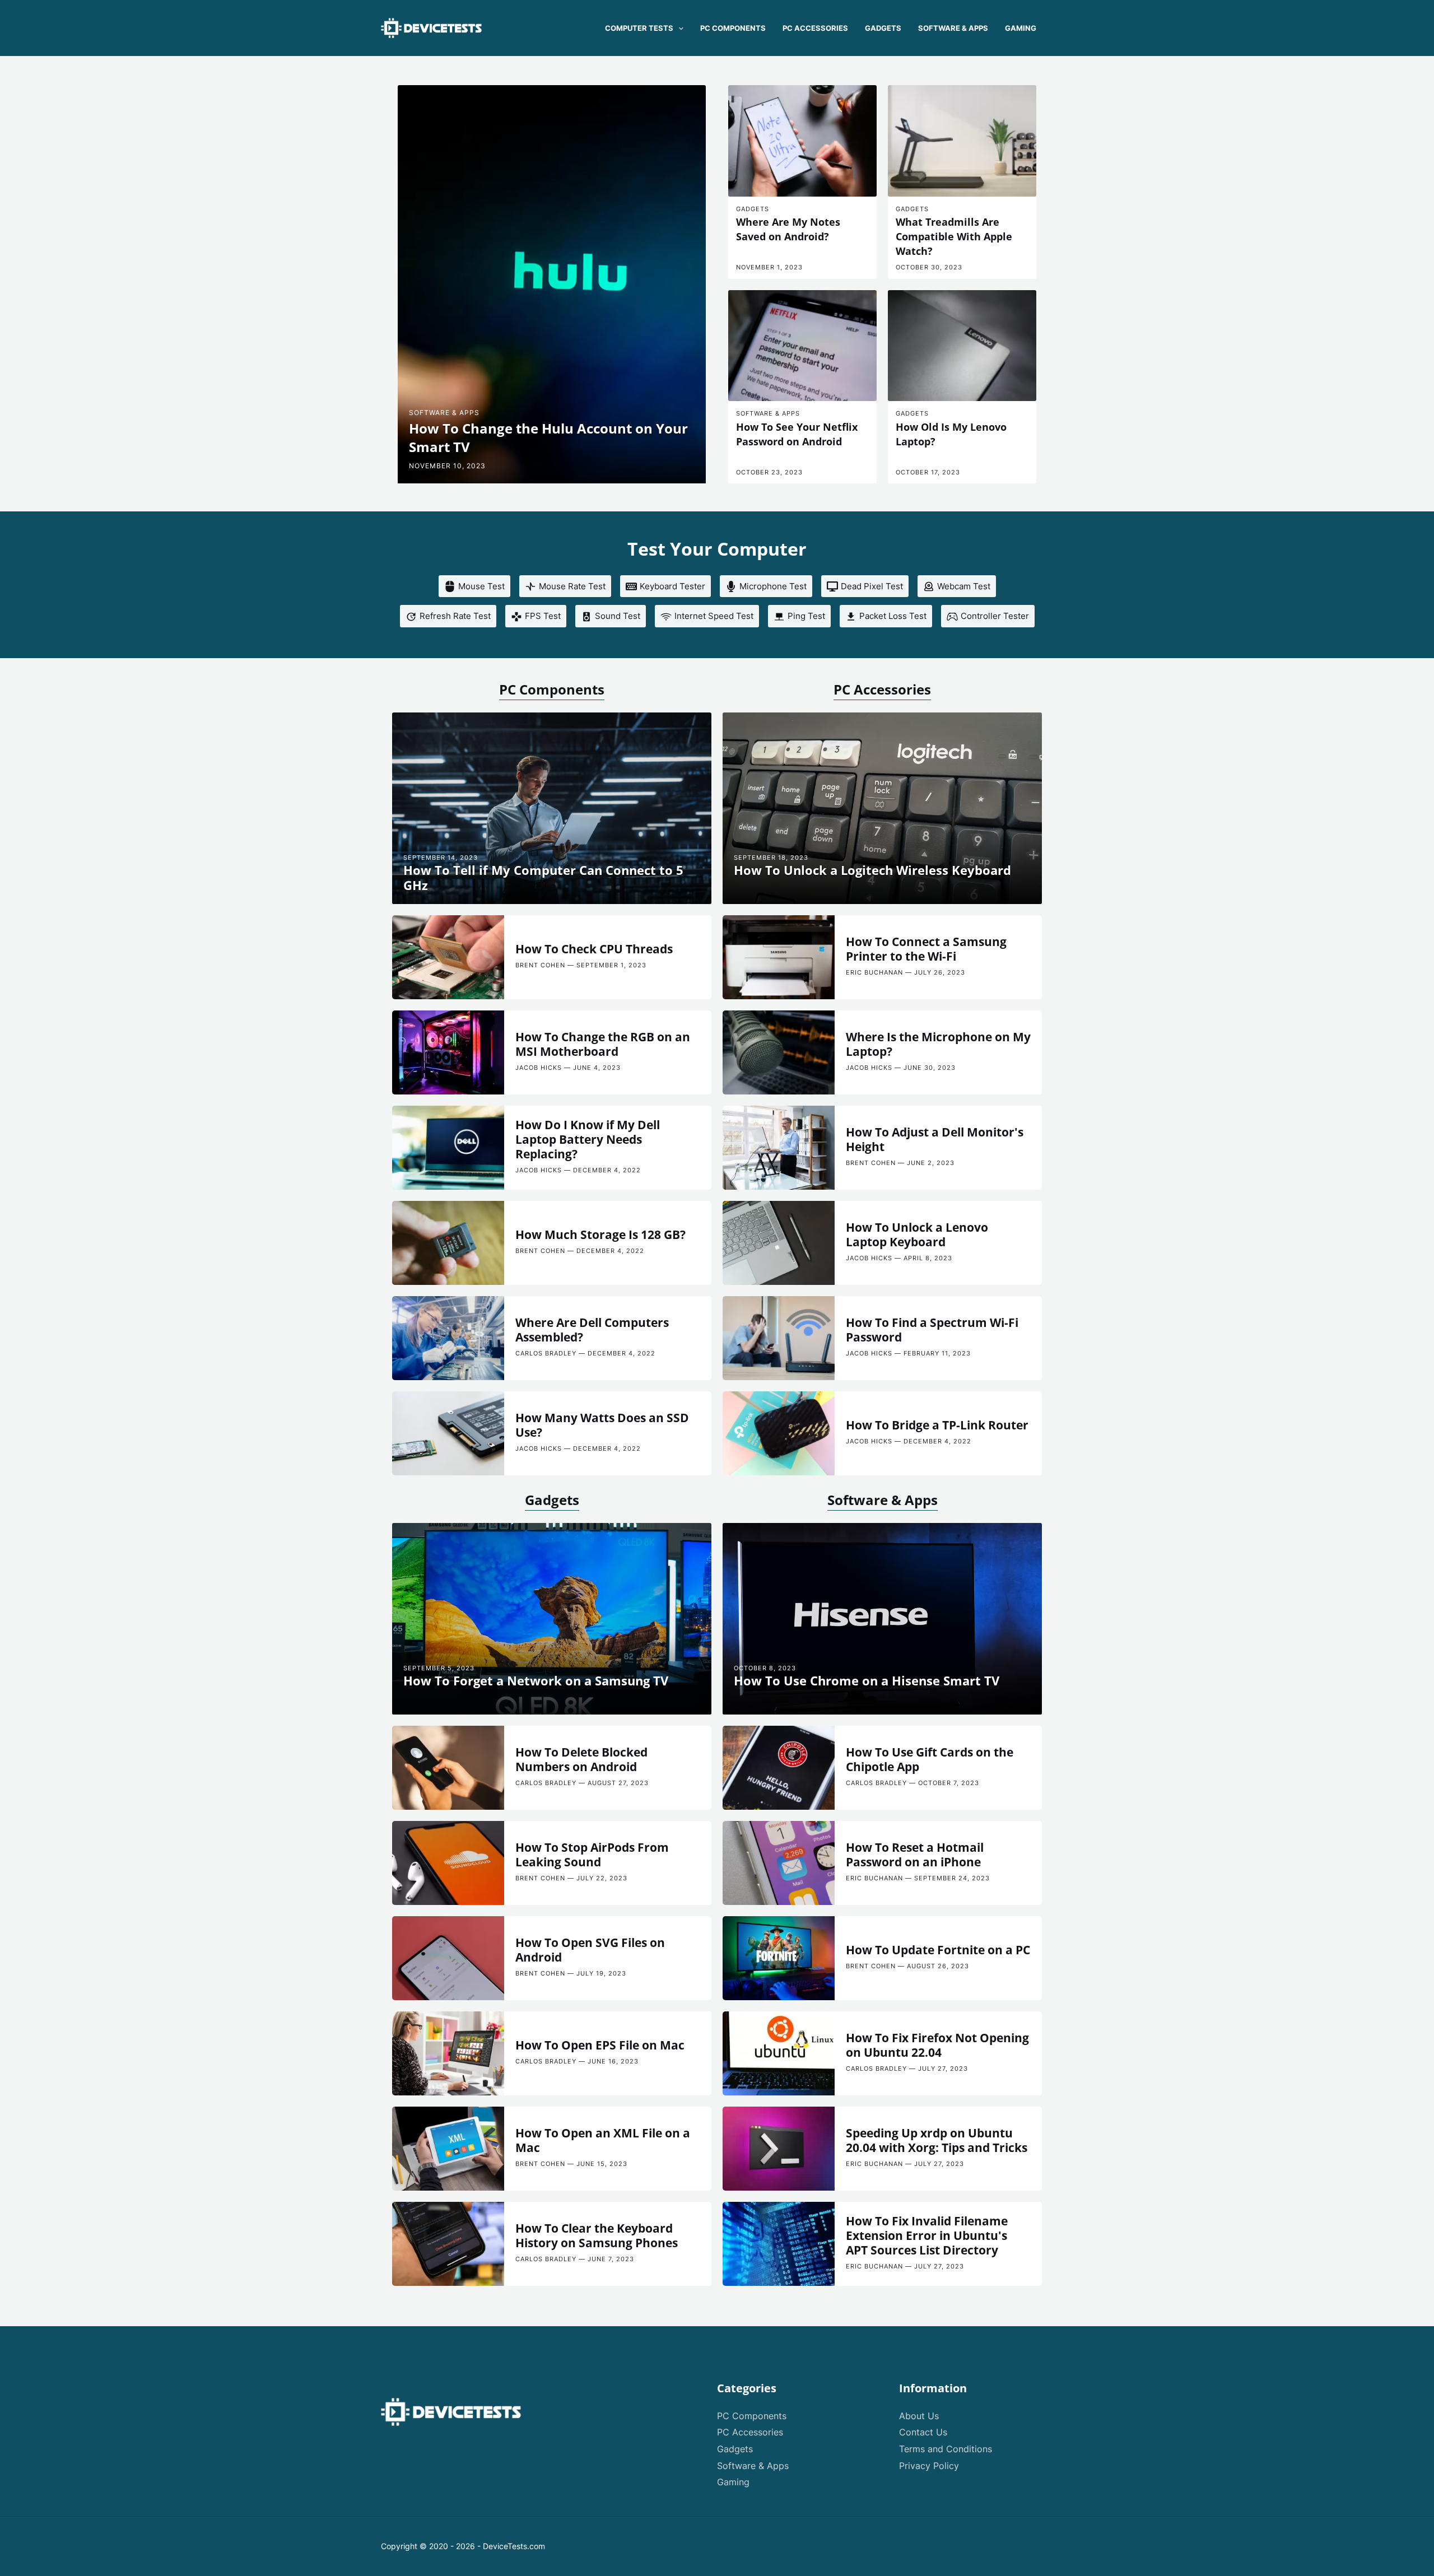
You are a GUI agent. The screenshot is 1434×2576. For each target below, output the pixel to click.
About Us (919, 2416)
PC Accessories (882, 689)
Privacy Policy (929, 2466)
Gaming (733, 2482)
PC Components (552, 689)
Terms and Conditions (946, 2449)
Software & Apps (883, 1500)
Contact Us (923, 2432)
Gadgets (552, 1500)
